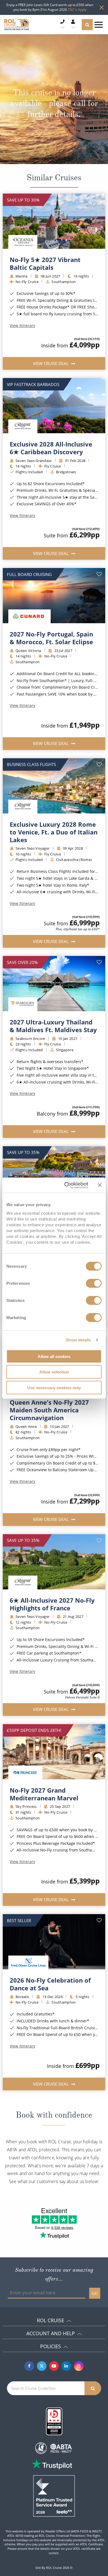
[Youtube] (54, 2366)
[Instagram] (79, 2366)
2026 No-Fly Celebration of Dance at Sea (50, 1984)
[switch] (94, 1283)
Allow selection (54, 1372)
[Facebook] (29, 2366)
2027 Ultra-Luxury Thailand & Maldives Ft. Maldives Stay (53, 1026)
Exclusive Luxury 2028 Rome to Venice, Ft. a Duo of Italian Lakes (54, 832)
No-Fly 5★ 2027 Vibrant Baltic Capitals (45, 263)
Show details (78, 1340)
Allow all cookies (54, 1356)
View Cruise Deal (51, 363)
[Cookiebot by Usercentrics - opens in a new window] (66, 1185)
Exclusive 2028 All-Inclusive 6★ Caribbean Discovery (51, 448)
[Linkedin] (66, 2366)
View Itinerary (22, 326)
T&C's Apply (77, 10)
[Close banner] (100, 1185)
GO (95, 2293)
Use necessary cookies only (54, 1387)
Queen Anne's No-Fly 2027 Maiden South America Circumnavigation (49, 1410)
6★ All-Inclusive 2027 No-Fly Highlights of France (52, 1604)
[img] (54, 221)
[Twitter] (42, 2366)
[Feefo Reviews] (54, 2495)
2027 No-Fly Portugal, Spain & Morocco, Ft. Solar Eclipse (51, 638)
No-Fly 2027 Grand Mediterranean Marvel (44, 1794)
